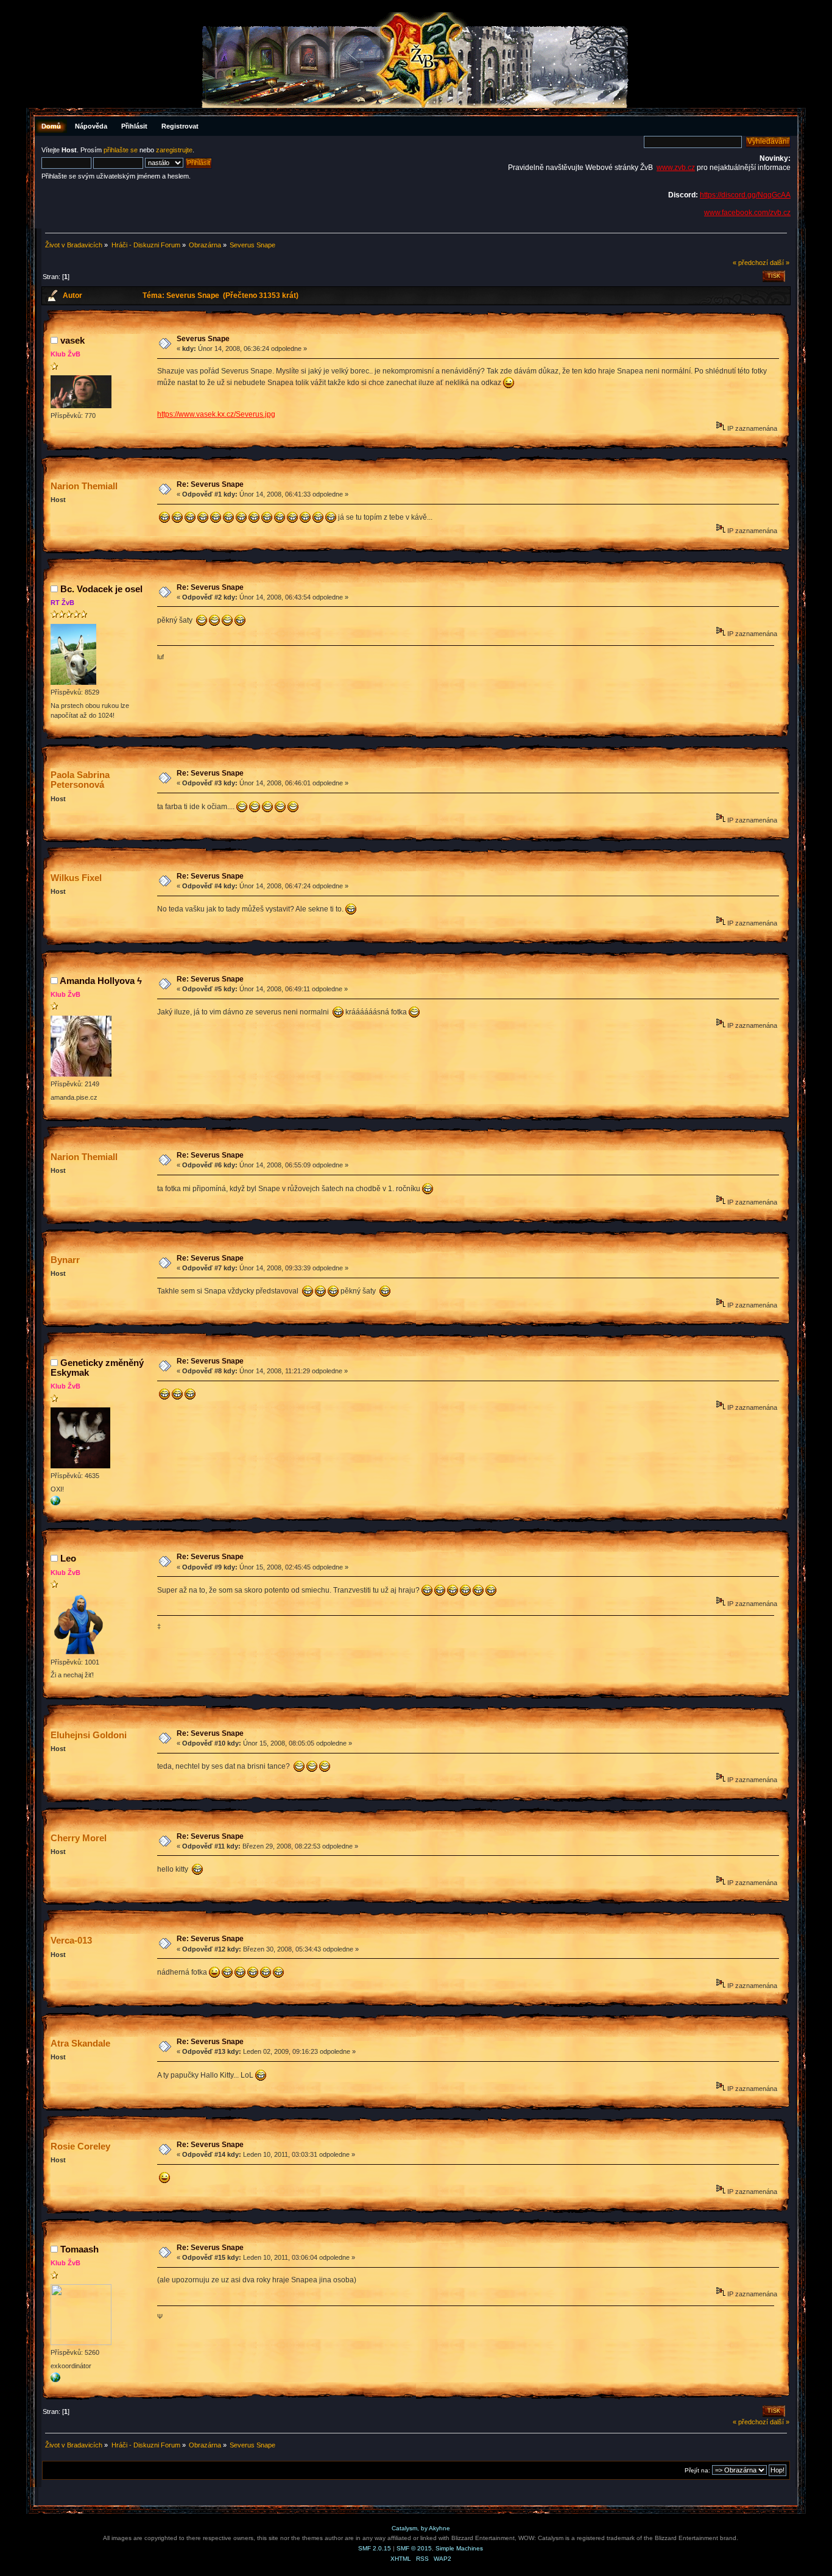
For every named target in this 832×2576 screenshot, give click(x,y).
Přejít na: (697, 2470)
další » (780, 263)
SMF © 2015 (414, 2548)
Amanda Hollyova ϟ (101, 981)
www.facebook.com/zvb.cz (747, 213)
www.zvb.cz (676, 168)
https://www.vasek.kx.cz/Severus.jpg (216, 414)
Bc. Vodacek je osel (101, 589)
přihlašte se (121, 150)
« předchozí (750, 263)
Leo (68, 1558)
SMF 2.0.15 (375, 2548)
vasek (72, 340)
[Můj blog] (55, 1503)
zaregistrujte (174, 150)
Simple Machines (459, 2548)
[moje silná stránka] (55, 2380)
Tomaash (79, 2249)
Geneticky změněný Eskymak (97, 1368)
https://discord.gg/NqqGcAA (745, 195)
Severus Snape (203, 339)
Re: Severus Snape (210, 484)
